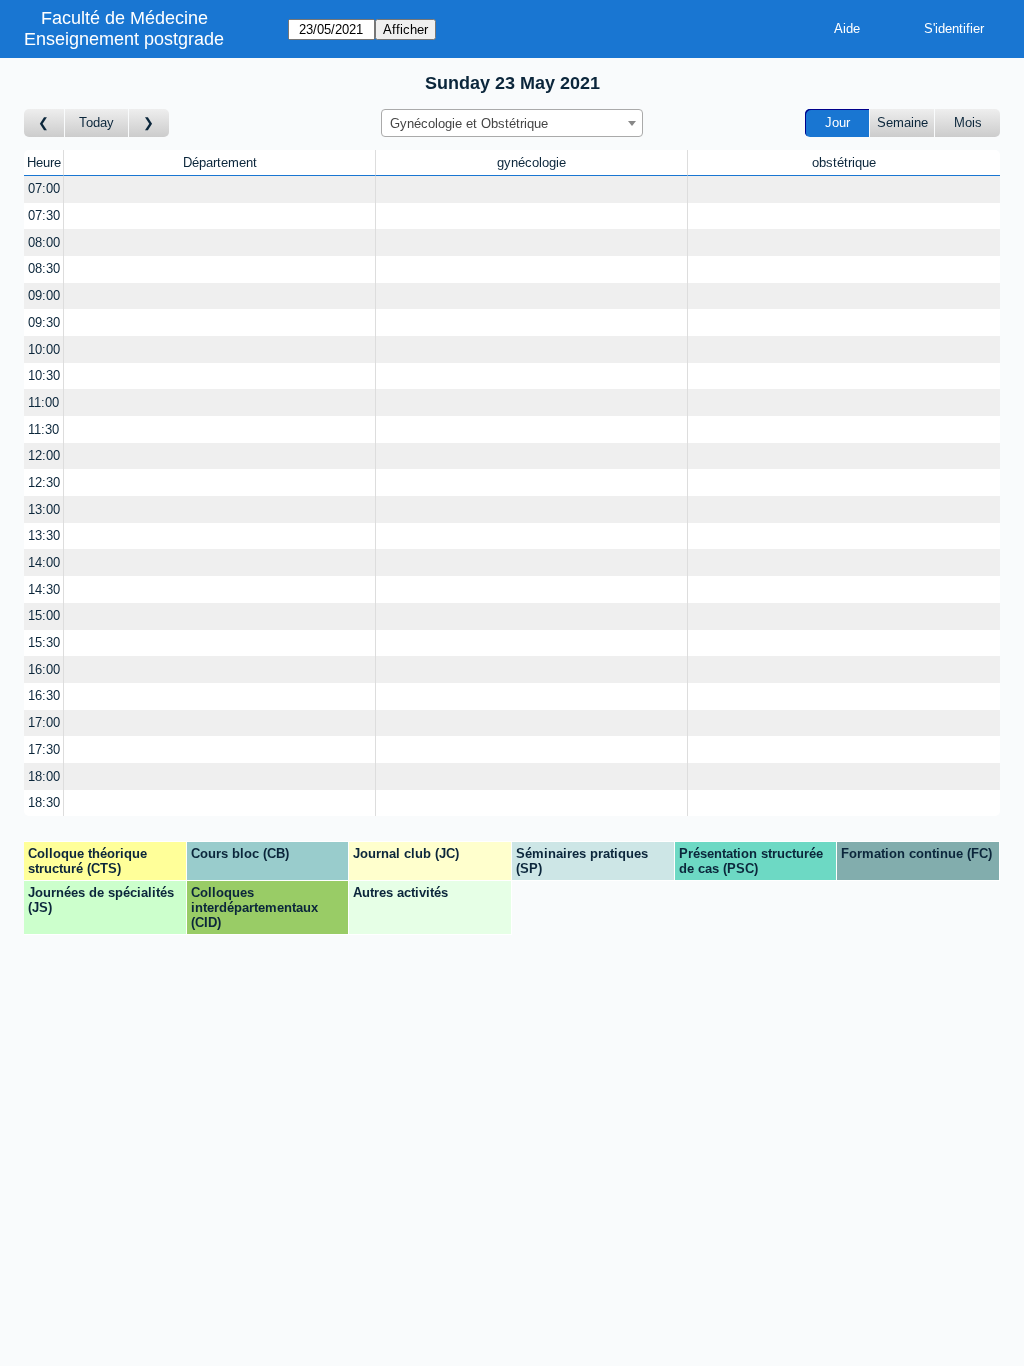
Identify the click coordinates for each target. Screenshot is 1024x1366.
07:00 (44, 188)
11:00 (43, 402)
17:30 (44, 749)
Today (96, 122)
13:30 (44, 535)
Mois (968, 122)
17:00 (44, 722)
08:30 (44, 268)
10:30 (44, 375)
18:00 (44, 776)
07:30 (44, 215)
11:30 (43, 429)
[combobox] (512, 123)
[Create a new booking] (219, 189)
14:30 (44, 589)
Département (220, 162)
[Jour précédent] (44, 123)
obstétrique (844, 162)
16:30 (44, 695)
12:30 (44, 482)
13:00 (44, 509)
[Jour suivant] (149, 123)
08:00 (44, 242)
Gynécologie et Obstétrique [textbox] (469, 123)
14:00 (44, 562)
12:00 (44, 455)
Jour (837, 122)
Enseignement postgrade (124, 39)
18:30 (44, 802)
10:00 (44, 349)
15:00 (44, 615)
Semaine (902, 122)
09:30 (44, 322)
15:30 (44, 642)
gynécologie (531, 162)
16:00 (44, 669)
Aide (847, 28)
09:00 (44, 295)
